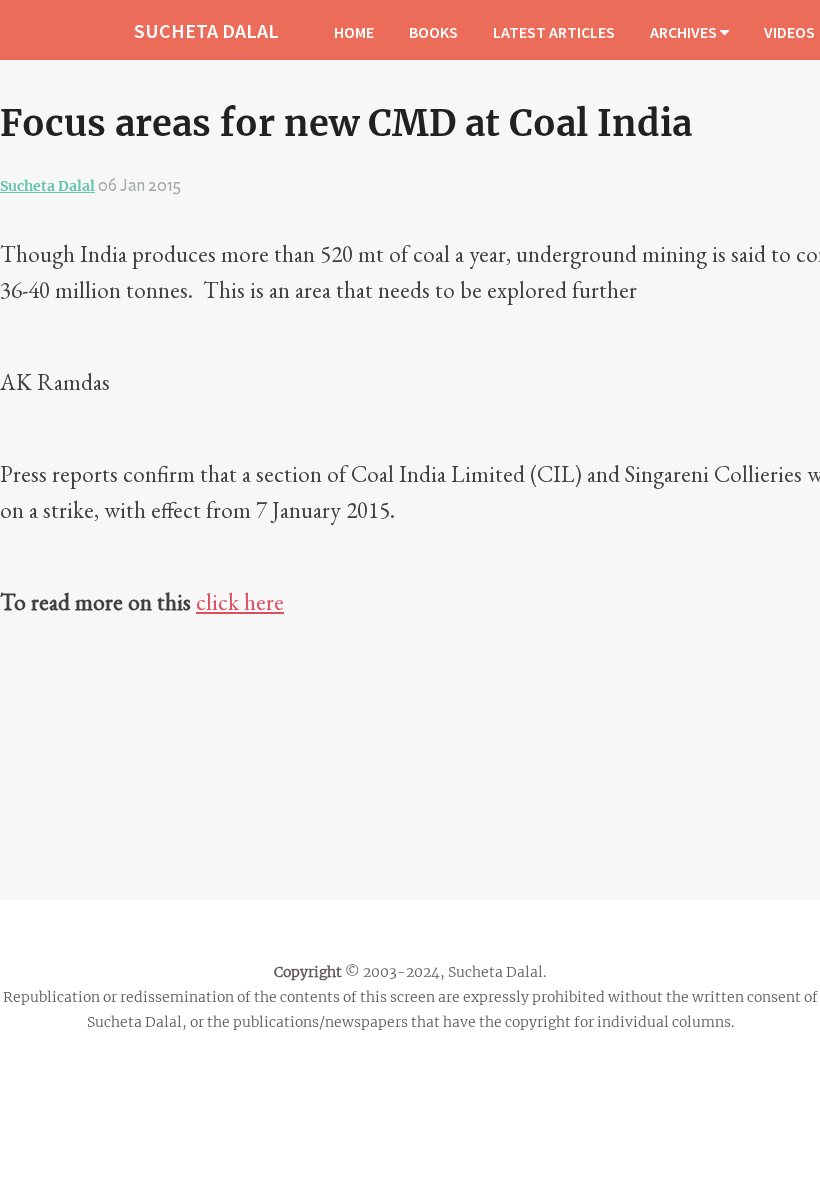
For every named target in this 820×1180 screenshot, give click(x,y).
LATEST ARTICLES (554, 32)
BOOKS (433, 32)
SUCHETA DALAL (206, 30)
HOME (354, 32)
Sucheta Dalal (47, 186)
